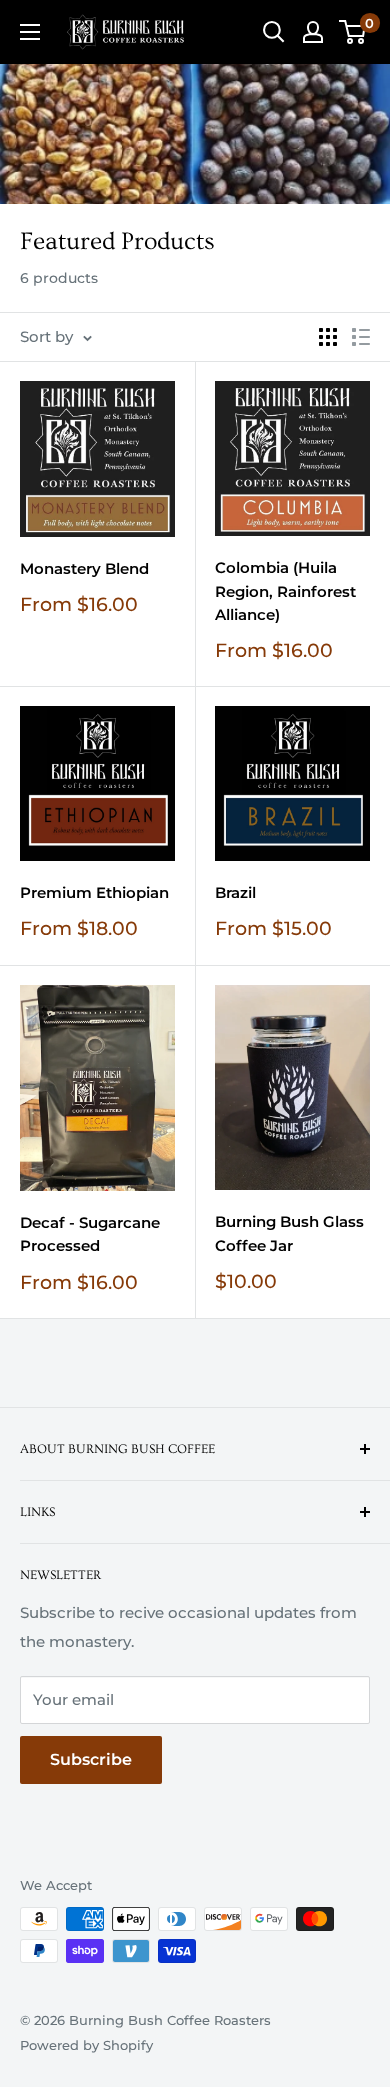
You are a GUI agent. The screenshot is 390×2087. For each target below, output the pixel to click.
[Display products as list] (361, 337)
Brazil (235, 892)
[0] (353, 32)
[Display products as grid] (328, 337)
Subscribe (91, 1759)
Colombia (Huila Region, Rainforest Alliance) (285, 591)
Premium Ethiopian (94, 892)
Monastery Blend (84, 568)
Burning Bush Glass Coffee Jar (289, 1233)
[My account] (313, 32)
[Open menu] (30, 32)
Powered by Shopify (86, 2045)
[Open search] (274, 32)
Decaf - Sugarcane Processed (90, 1234)
